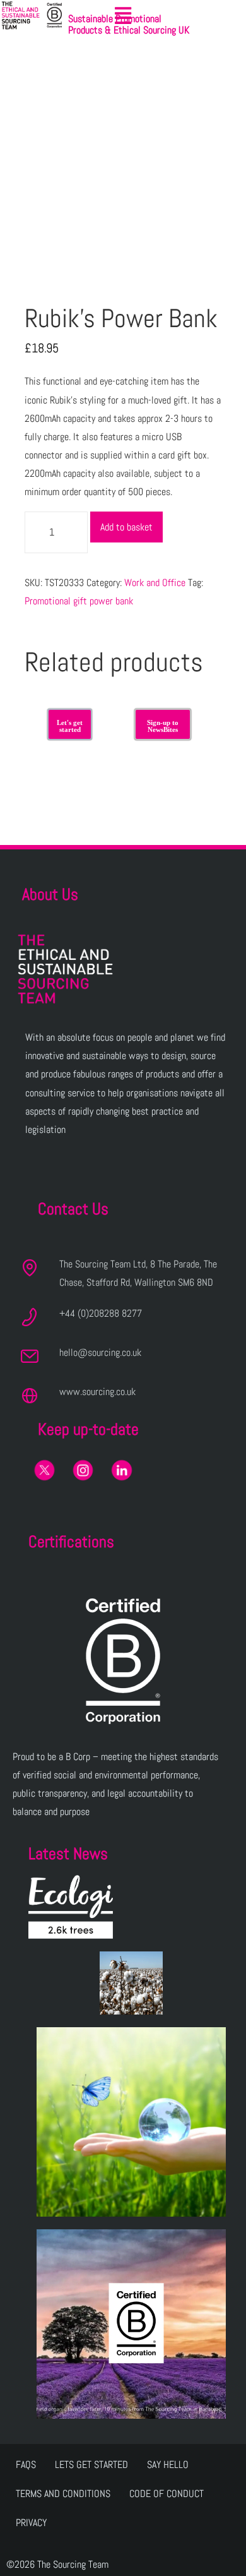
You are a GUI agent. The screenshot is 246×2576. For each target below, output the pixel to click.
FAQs (26, 2465)
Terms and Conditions (63, 2494)
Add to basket (126, 527)
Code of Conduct (167, 2494)
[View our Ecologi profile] (71, 1907)
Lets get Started (91, 2465)
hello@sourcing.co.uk (100, 1352)
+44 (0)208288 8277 (101, 1313)
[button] (123, 16)
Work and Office (155, 583)
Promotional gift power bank (79, 601)
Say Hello (168, 2465)
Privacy (31, 2523)
